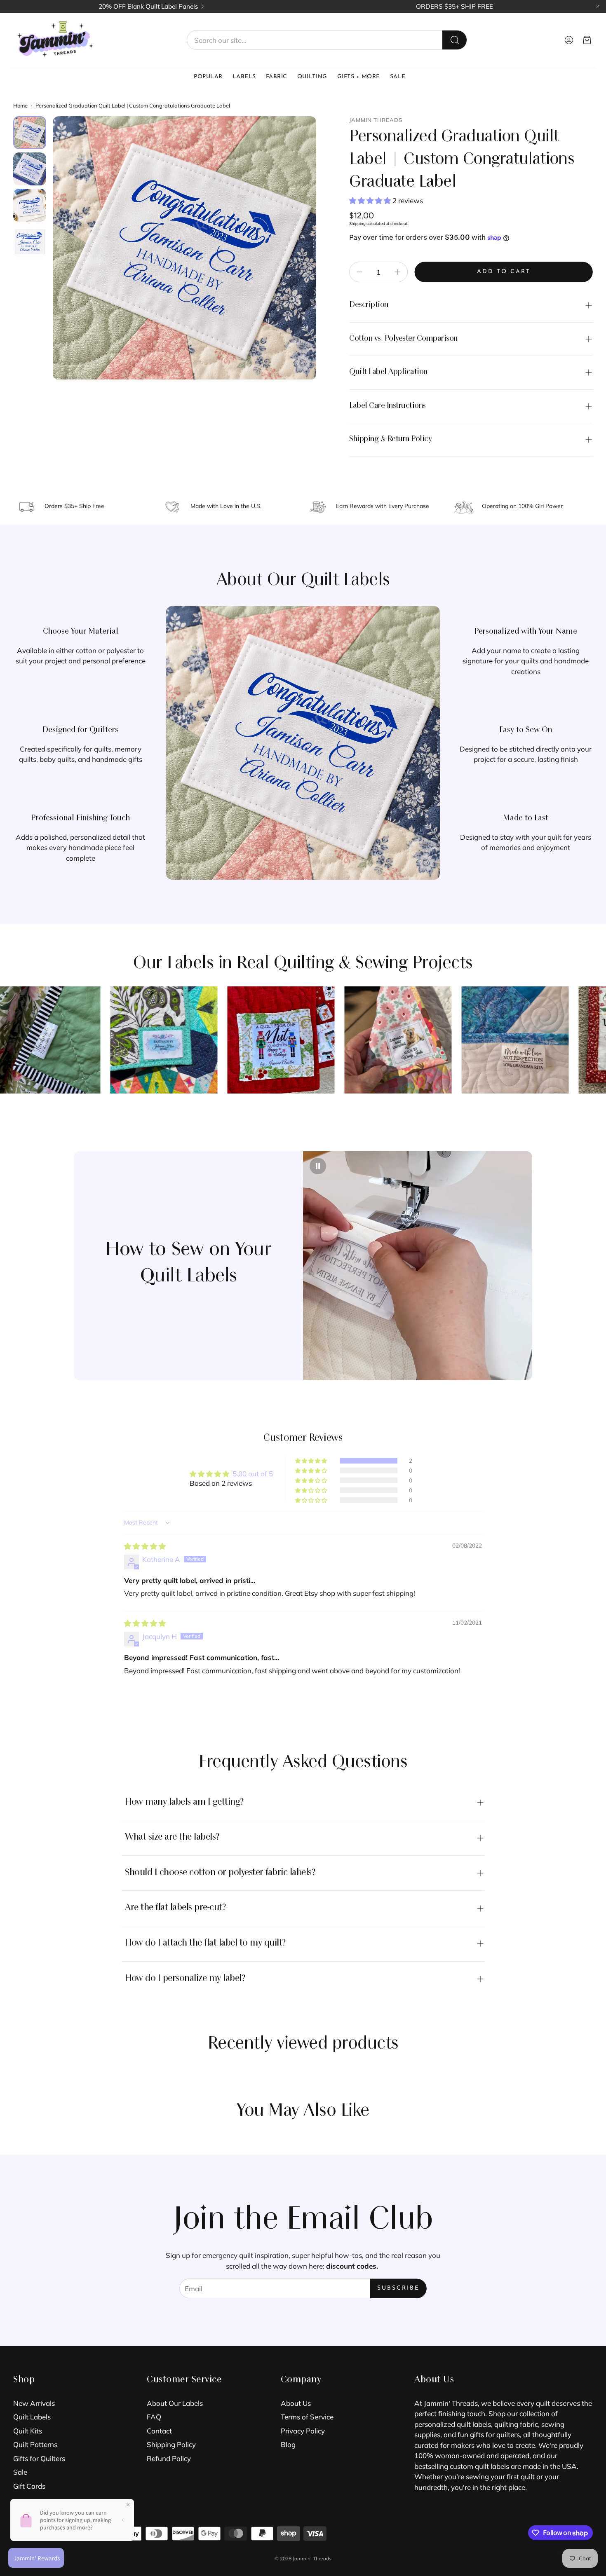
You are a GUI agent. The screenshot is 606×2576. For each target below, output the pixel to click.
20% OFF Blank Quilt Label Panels (148, 6)
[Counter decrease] (359, 272)
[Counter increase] (397, 272)
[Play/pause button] (318, 1166)
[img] (145, 1546)
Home (20, 105)
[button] (327, 40)
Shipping (357, 224)
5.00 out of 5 (253, 1474)
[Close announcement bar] (598, 6)
